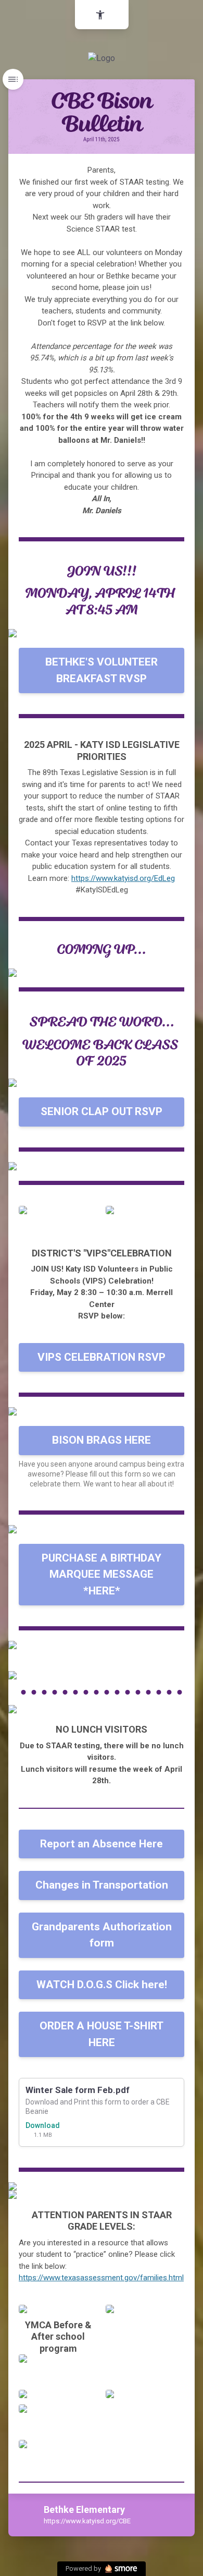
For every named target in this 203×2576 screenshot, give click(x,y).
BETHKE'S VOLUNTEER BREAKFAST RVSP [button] (102, 670)
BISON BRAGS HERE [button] (102, 1440)
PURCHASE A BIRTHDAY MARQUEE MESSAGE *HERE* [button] (102, 1574)
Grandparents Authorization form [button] (102, 1935)
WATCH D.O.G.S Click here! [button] (102, 1985)
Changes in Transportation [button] (102, 1885)
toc (13, 79)
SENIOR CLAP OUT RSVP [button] (102, 1111)
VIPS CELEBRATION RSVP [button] (102, 1357)
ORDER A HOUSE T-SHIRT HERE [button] (102, 2034)
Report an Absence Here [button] (102, 1844)
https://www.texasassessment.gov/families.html (101, 2278)
